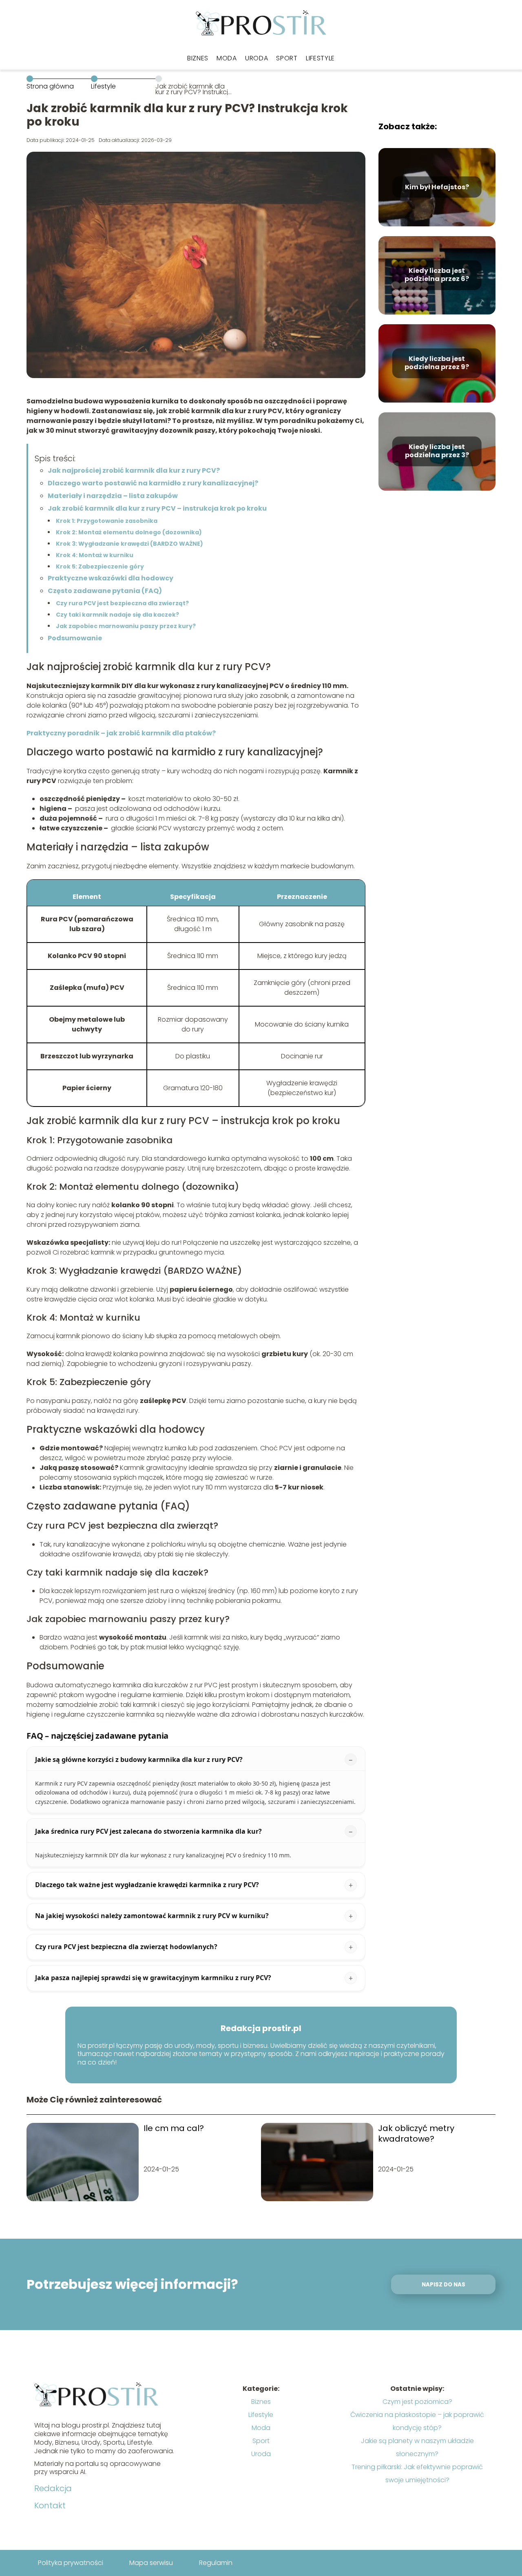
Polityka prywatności (71, 2563)
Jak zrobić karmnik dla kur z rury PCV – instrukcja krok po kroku (157, 508)
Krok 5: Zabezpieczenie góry (100, 567)
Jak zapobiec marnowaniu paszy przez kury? (126, 626)
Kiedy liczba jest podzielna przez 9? (437, 363)
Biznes (198, 58)
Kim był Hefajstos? (437, 187)
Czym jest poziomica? (417, 2402)
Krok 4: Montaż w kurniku (95, 555)
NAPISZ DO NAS (443, 2285)
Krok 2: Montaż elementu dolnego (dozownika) (129, 532)
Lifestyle (320, 58)
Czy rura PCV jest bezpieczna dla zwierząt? (122, 603)
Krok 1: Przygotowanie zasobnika (107, 521)
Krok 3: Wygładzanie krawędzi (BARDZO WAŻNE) (129, 544)
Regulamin (216, 2563)
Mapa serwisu (151, 2563)
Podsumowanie (75, 638)
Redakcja (53, 2488)
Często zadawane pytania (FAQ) (105, 591)
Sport (287, 58)
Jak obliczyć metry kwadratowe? (416, 2133)
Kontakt (50, 2505)
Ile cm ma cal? (174, 2128)
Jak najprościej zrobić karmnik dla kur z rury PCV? (134, 470)
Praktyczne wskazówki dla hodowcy (111, 578)
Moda (227, 58)
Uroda (257, 58)
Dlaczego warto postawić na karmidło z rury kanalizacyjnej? (153, 483)
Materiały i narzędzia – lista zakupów (113, 496)
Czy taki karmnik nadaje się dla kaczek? (117, 615)
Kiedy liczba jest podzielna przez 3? (437, 451)
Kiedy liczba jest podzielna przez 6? (437, 275)
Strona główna (50, 86)
